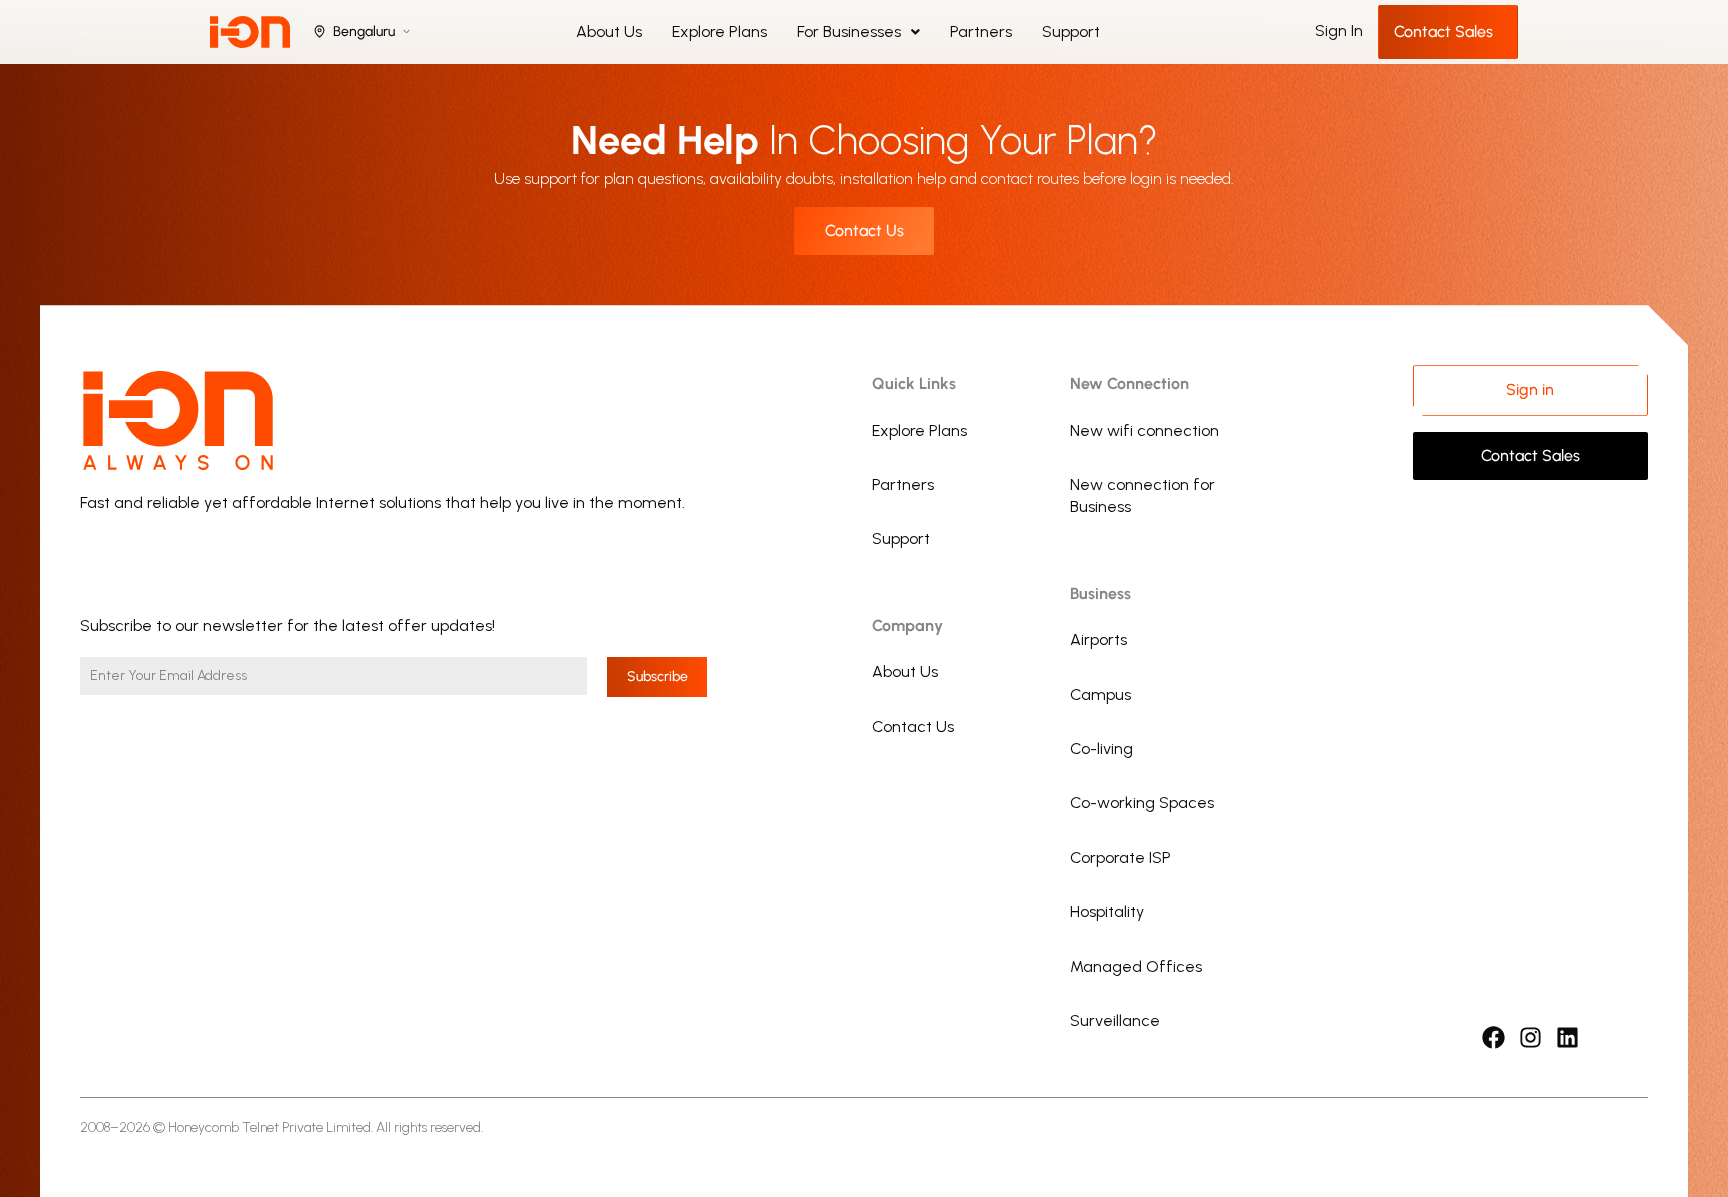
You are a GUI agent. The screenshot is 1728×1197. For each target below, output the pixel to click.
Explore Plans (719, 31)
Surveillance (1115, 1020)
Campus (1100, 694)
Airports (1098, 639)
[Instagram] (1530, 1037)
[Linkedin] (1567, 1037)
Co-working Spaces (1142, 802)
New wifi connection (1144, 430)
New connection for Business (1142, 495)
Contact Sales (1443, 31)
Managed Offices (1136, 966)
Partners (981, 31)
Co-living (1101, 748)
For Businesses (849, 31)
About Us (609, 31)
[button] (858, 32)
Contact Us (913, 726)
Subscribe (657, 676)
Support (1071, 31)
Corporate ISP (1120, 857)
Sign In (1339, 30)
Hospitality (1107, 911)
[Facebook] (1493, 1037)
